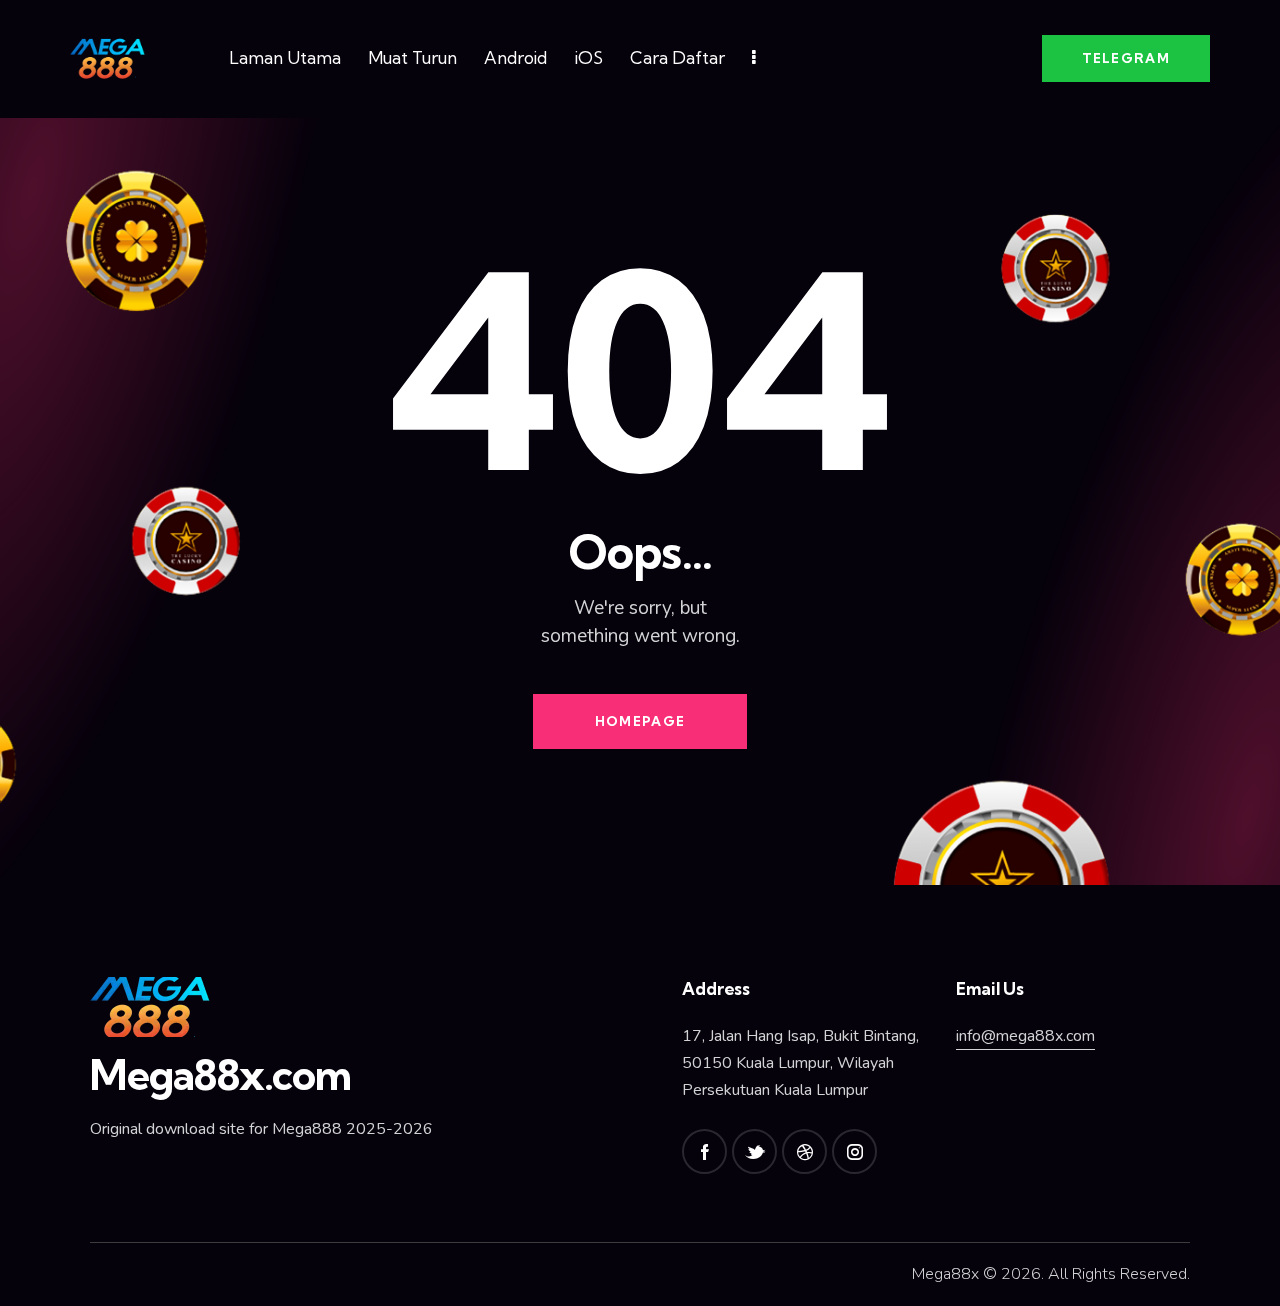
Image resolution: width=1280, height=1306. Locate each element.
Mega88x (945, 1274)
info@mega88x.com (1025, 1036)
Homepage (640, 721)
